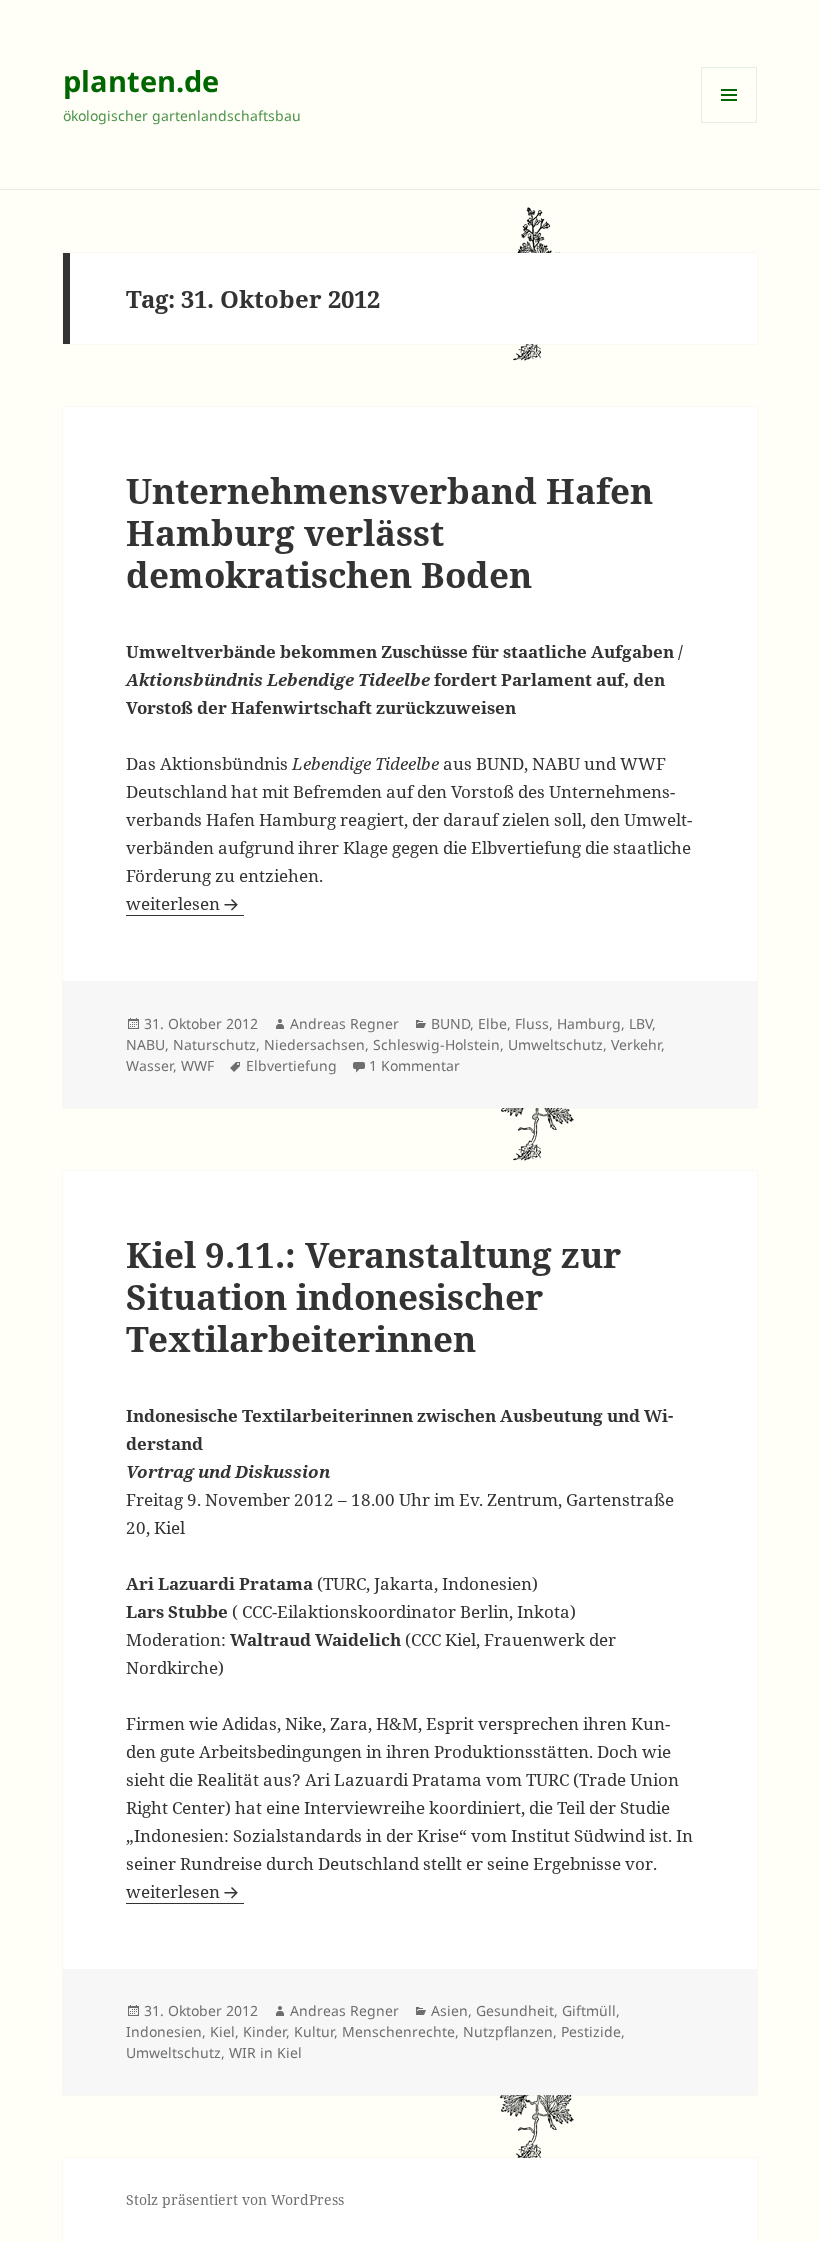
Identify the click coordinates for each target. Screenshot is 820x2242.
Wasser (149, 1065)
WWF (197, 1065)
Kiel (222, 2031)
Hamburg (589, 1023)
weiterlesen (185, 903)
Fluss (532, 1023)
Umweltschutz (555, 1044)
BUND (450, 1023)
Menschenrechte (398, 2031)
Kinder (264, 2031)
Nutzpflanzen (508, 2031)
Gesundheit (515, 2010)
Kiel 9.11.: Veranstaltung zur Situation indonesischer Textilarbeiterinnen (373, 1296)
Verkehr (636, 1044)
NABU (145, 1044)
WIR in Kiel (265, 2052)
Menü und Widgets (729, 122)
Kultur (314, 2031)
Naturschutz (214, 1044)
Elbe (492, 1023)
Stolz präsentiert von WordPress (235, 2199)
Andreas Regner (344, 1023)
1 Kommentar (414, 1065)
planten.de (141, 80)
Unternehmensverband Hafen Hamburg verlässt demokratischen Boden (389, 532)
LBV (640, 1023)
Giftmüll (589, 2010)
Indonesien (164, 2031)
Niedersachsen (314, 1044)
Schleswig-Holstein (436, 1044)
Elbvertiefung (291, 1065)
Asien (449, 2010)
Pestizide (591, 2031)
